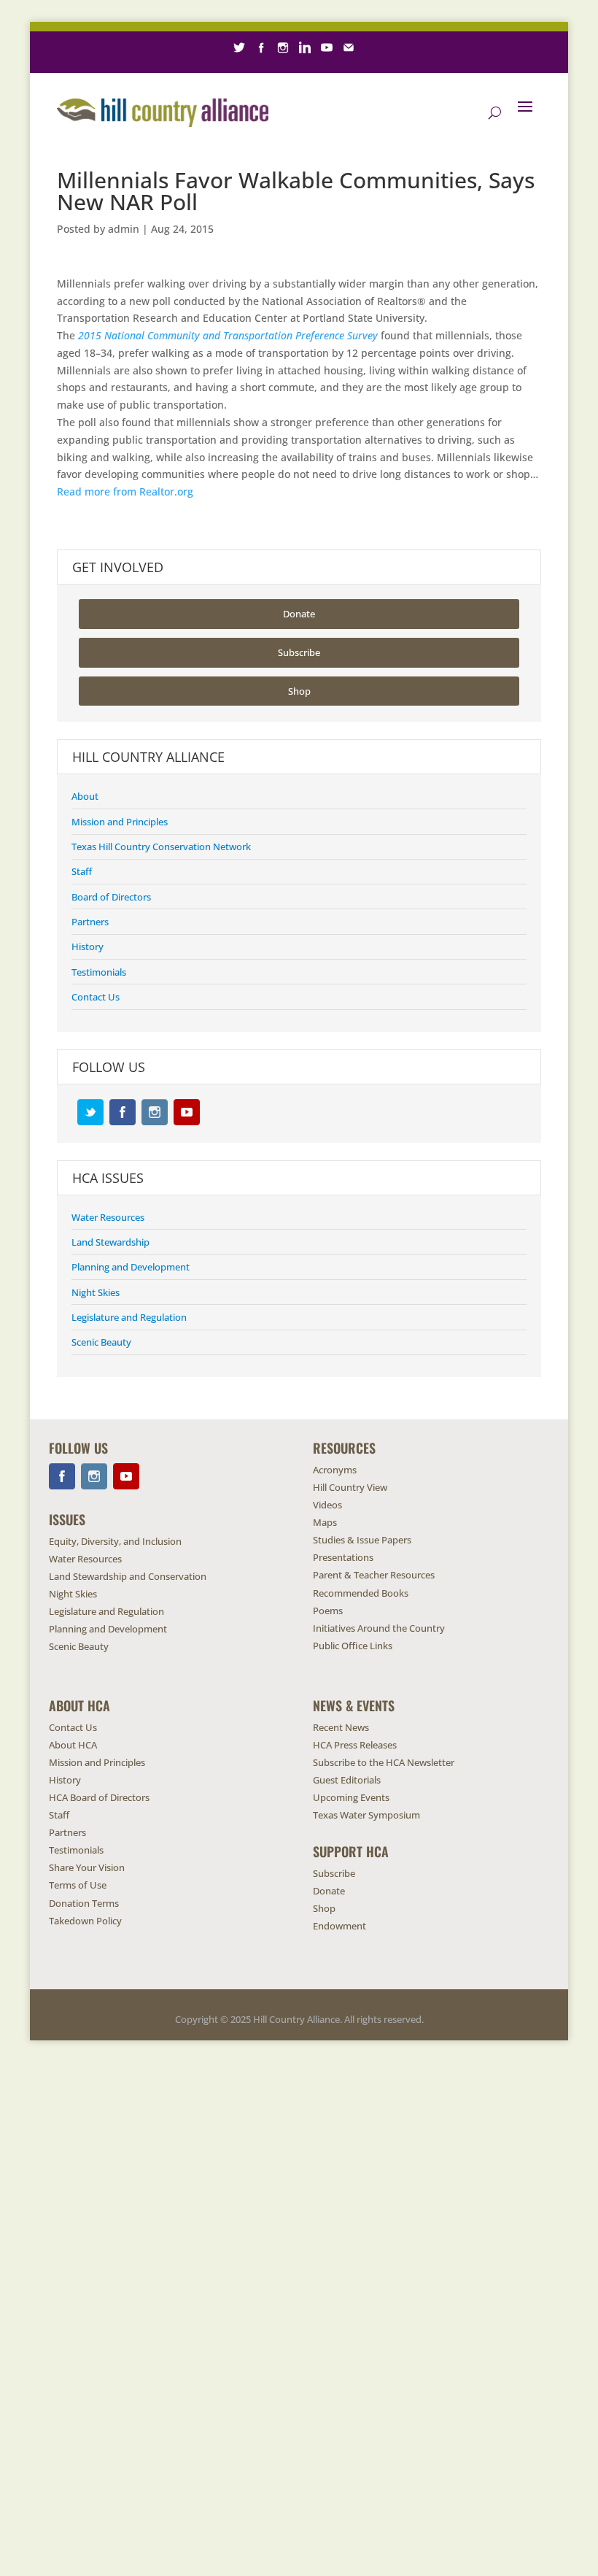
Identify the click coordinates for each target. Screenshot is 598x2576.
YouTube (187, 1112)
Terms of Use (78, 1885)
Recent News (341, 1727)
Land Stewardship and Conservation (128, 1576)
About (85, 796)
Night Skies (96, 1292)
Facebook (123, 1112)
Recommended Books (361, 1593)
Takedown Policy (85, 1921)
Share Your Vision (87, 1867)
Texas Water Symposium (366, 1815)
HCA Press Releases (355, 1745)
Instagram (155, 1112)
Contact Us (96, 997)
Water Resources (108, 1217)
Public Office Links (353, 1646)
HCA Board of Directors (99, 1797)
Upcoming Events (351, 1797)
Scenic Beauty (101, 1342)
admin (124, 229)
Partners (90, 922)
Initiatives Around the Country (379, 1628)
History (88, 946)
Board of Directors (111, 897)
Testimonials (99, 972)
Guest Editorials (347, 1780)
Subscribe (299, 652)
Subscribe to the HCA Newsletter (384, 1762)
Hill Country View (350, 1487)
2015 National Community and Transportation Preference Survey (228, 335)
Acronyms (335, 1470)
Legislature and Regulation (129, 1317)
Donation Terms (84, 1903)
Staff (82, 871)
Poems (328, 1611)
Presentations (343, 1557)
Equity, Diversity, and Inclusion (115, 1541)
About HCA (73, 1745)
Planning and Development (131, 1267)
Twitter (90, 1112)
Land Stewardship (110, 1242)
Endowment (339, 1926)
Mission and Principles (120, 822)
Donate (299, 614)
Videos (327, 1505)
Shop (299, 691)
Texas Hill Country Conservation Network (161, 847)
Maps (325, 1522)
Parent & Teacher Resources (374, 1575)
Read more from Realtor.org (125, 491)
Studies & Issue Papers (362, 1540)
